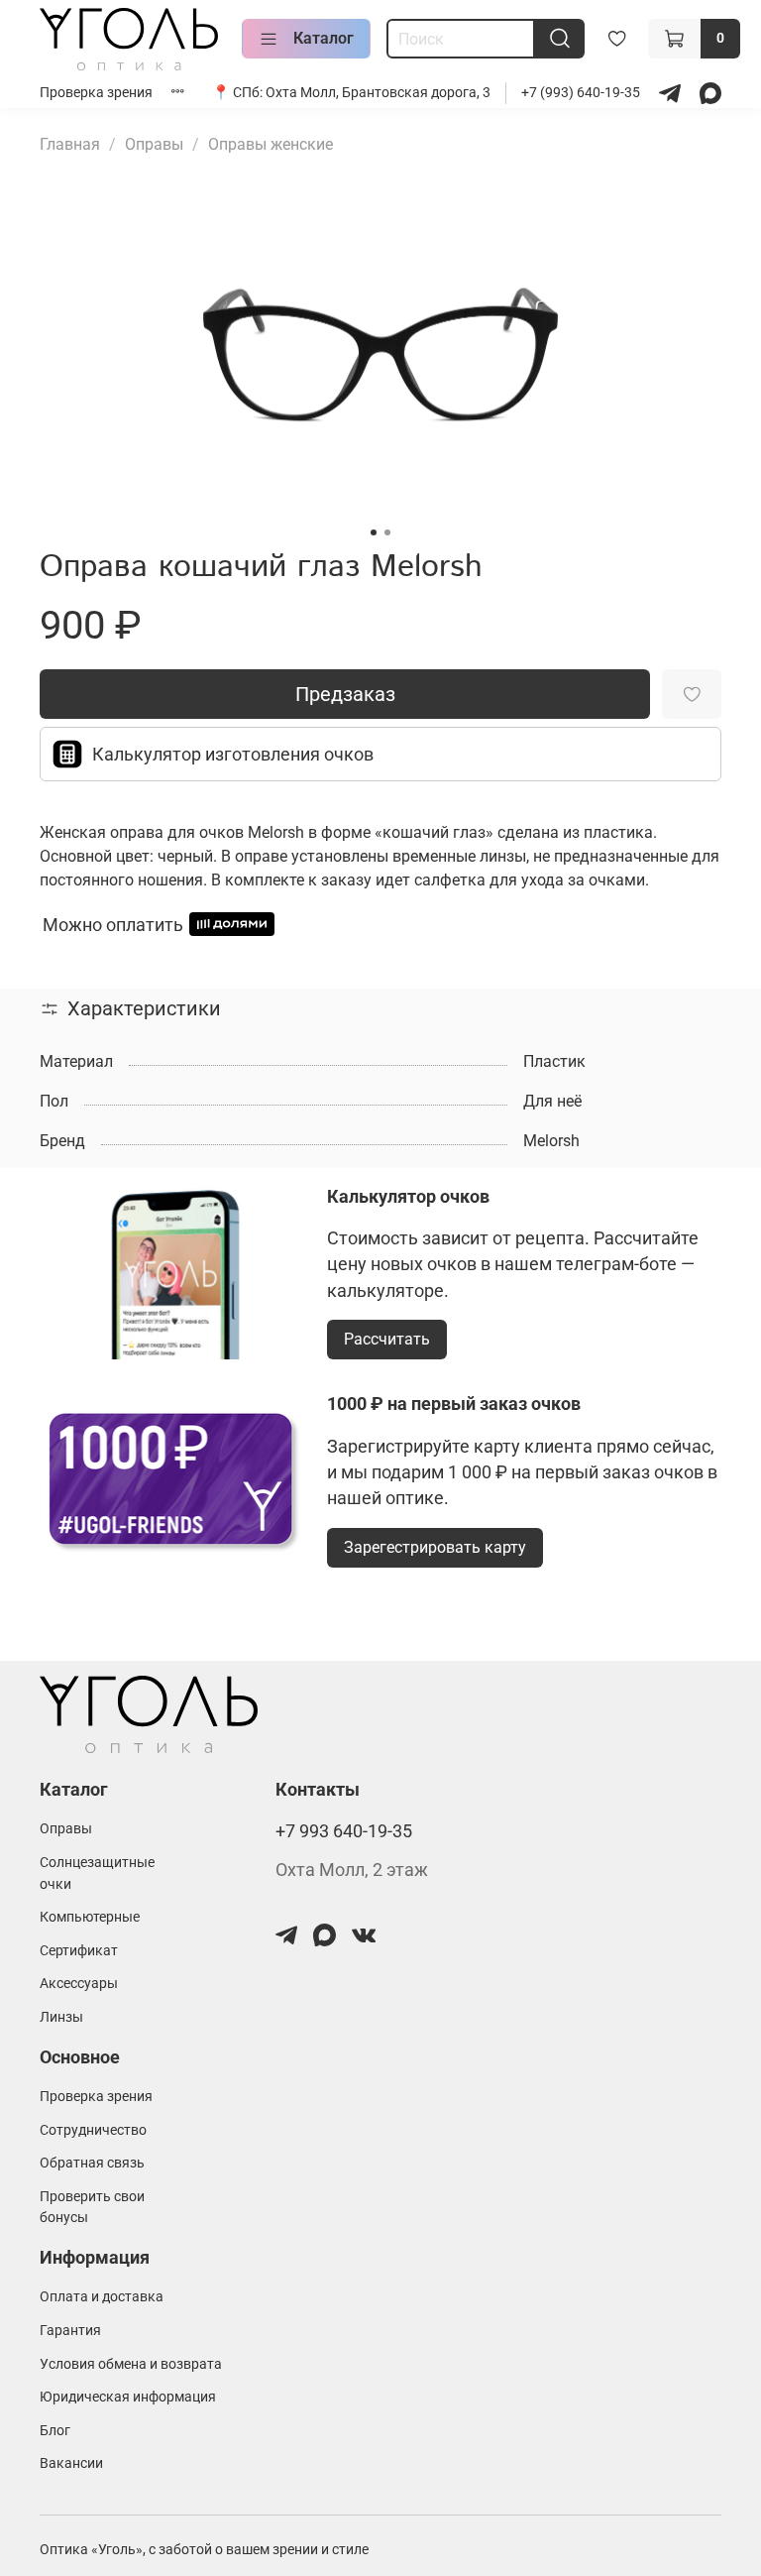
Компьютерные (90, 1917)
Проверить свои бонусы (92, 2208)
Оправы (154, 144)
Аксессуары (79, 1984)
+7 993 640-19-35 (344, 1831)
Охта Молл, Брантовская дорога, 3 (378, 93)
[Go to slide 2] (387, 532)
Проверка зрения (96, 93)
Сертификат (79, 1951)
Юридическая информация (128, 2397)
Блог (55, 2431)
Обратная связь (92, 2163)
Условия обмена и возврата (131, 2364)
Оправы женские (271, 144)
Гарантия (70, 2331)
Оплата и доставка (102, 2297)
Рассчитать (387, 1339)
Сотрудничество (93, 2130)
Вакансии (71, 2463)
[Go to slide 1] (374, 532)
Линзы (61, 2017)
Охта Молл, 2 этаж (352, 1870)
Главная (70, 144)
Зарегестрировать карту (435, 1547)
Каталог (324, 38)
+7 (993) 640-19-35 (582, 93)
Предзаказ (345, 694)
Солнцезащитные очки (97, 1873)
